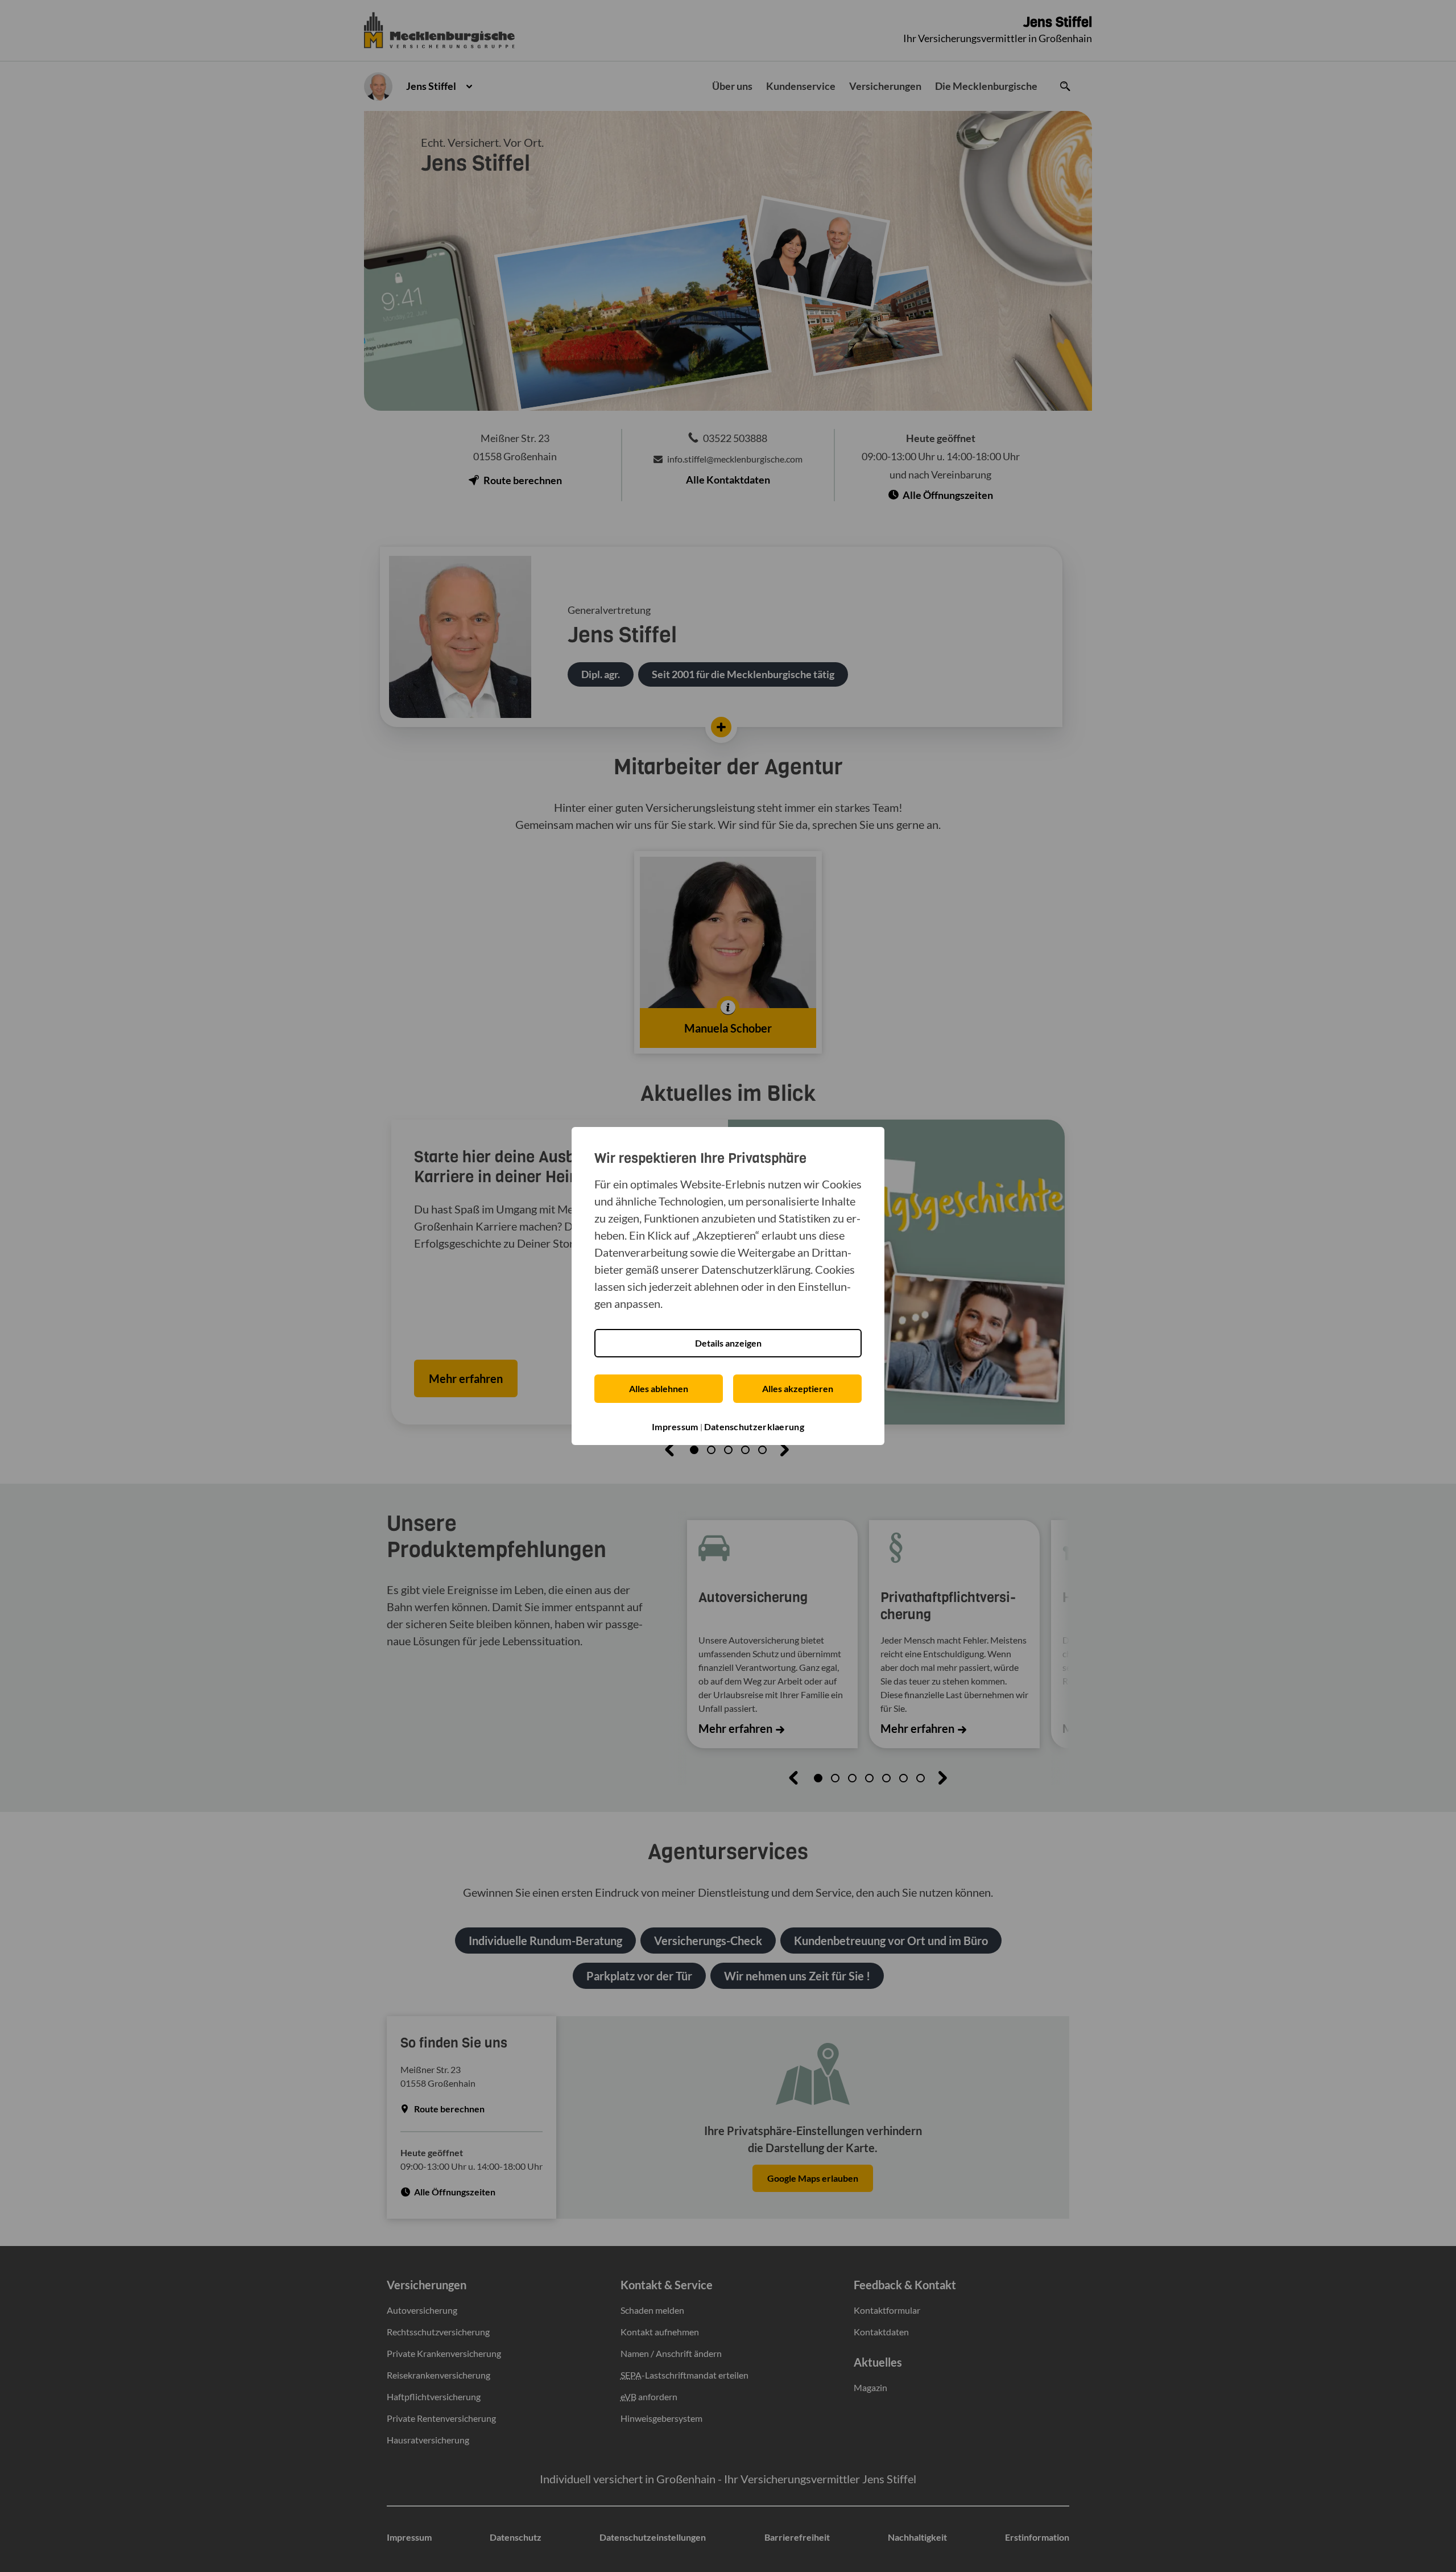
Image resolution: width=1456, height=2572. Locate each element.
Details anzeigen (728, 1343)
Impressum (675, 1427)
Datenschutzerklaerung (754, 1427)
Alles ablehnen (659, 1388)
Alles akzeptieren (798, 1388)
